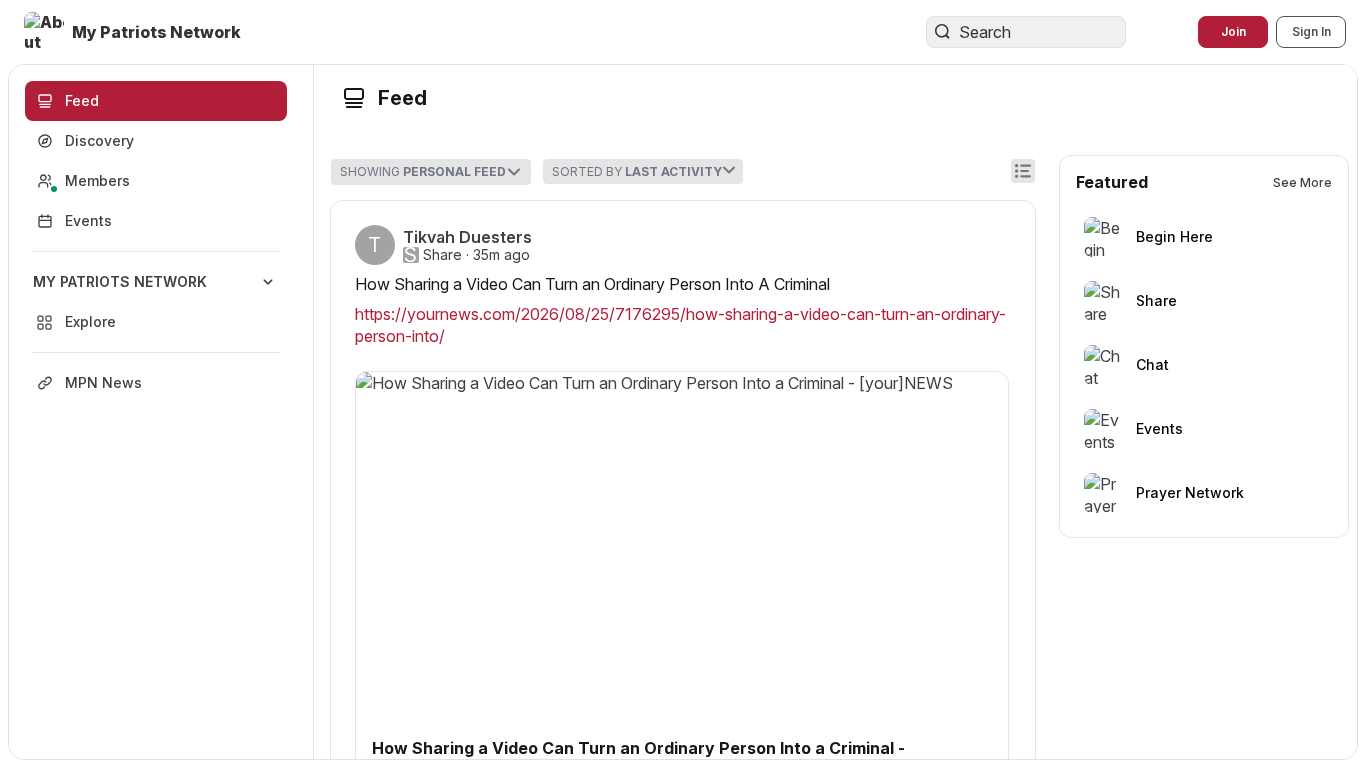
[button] (134, 32)
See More (1302, 182)
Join (1233, 31)
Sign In (1311, 31)
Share (442, 255)
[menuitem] (156, 302)
